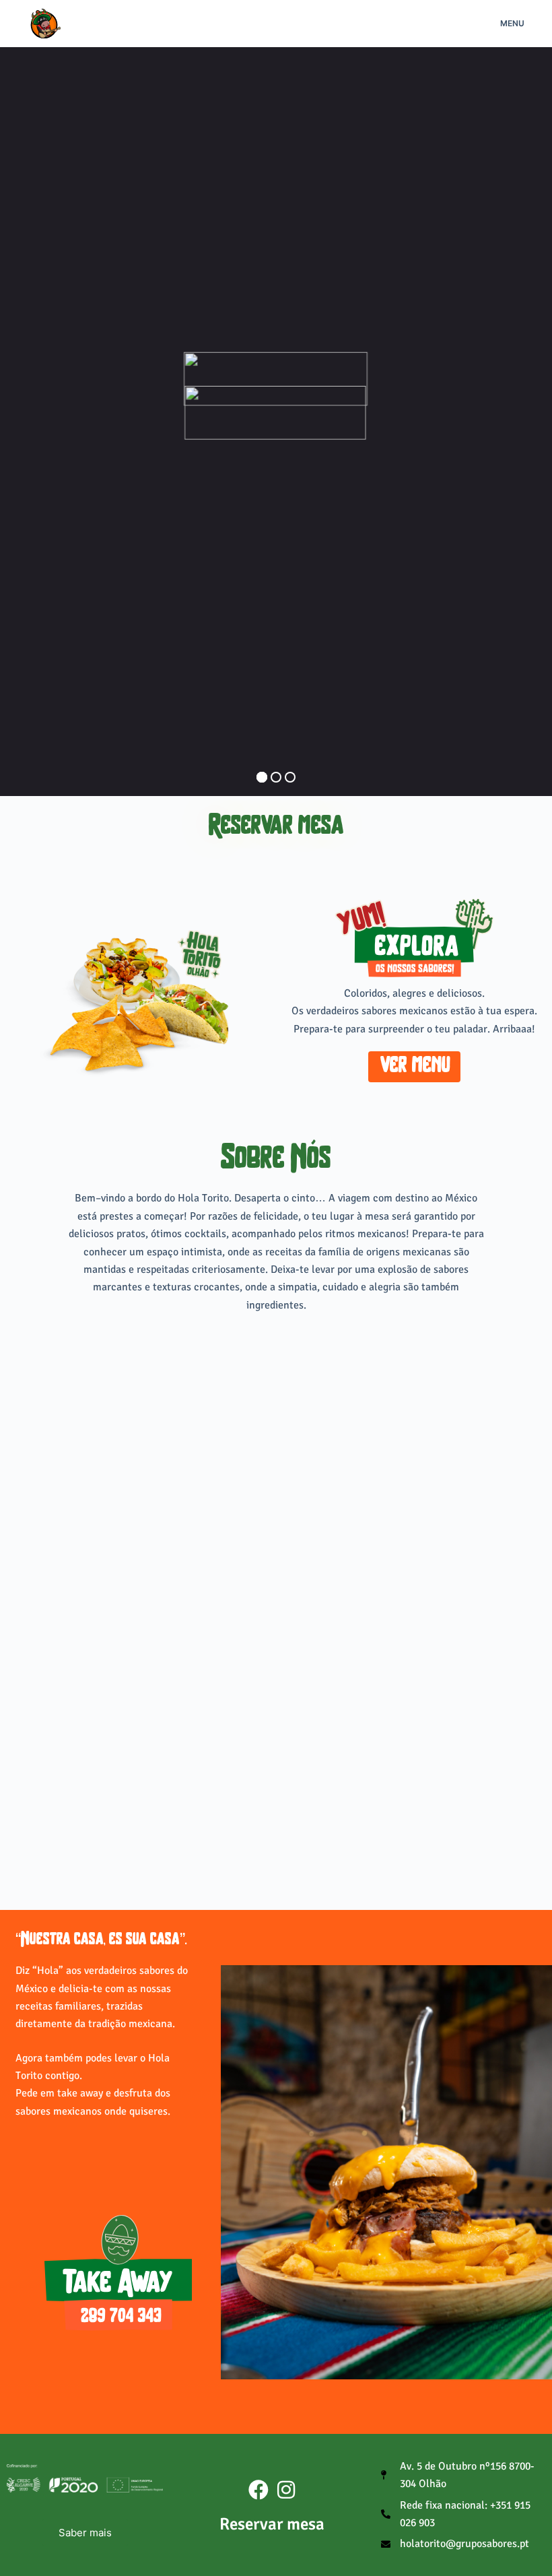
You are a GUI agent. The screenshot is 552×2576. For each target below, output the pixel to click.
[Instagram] (286, 2490)
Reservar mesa (276, 827)
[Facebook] (258, 2490)
